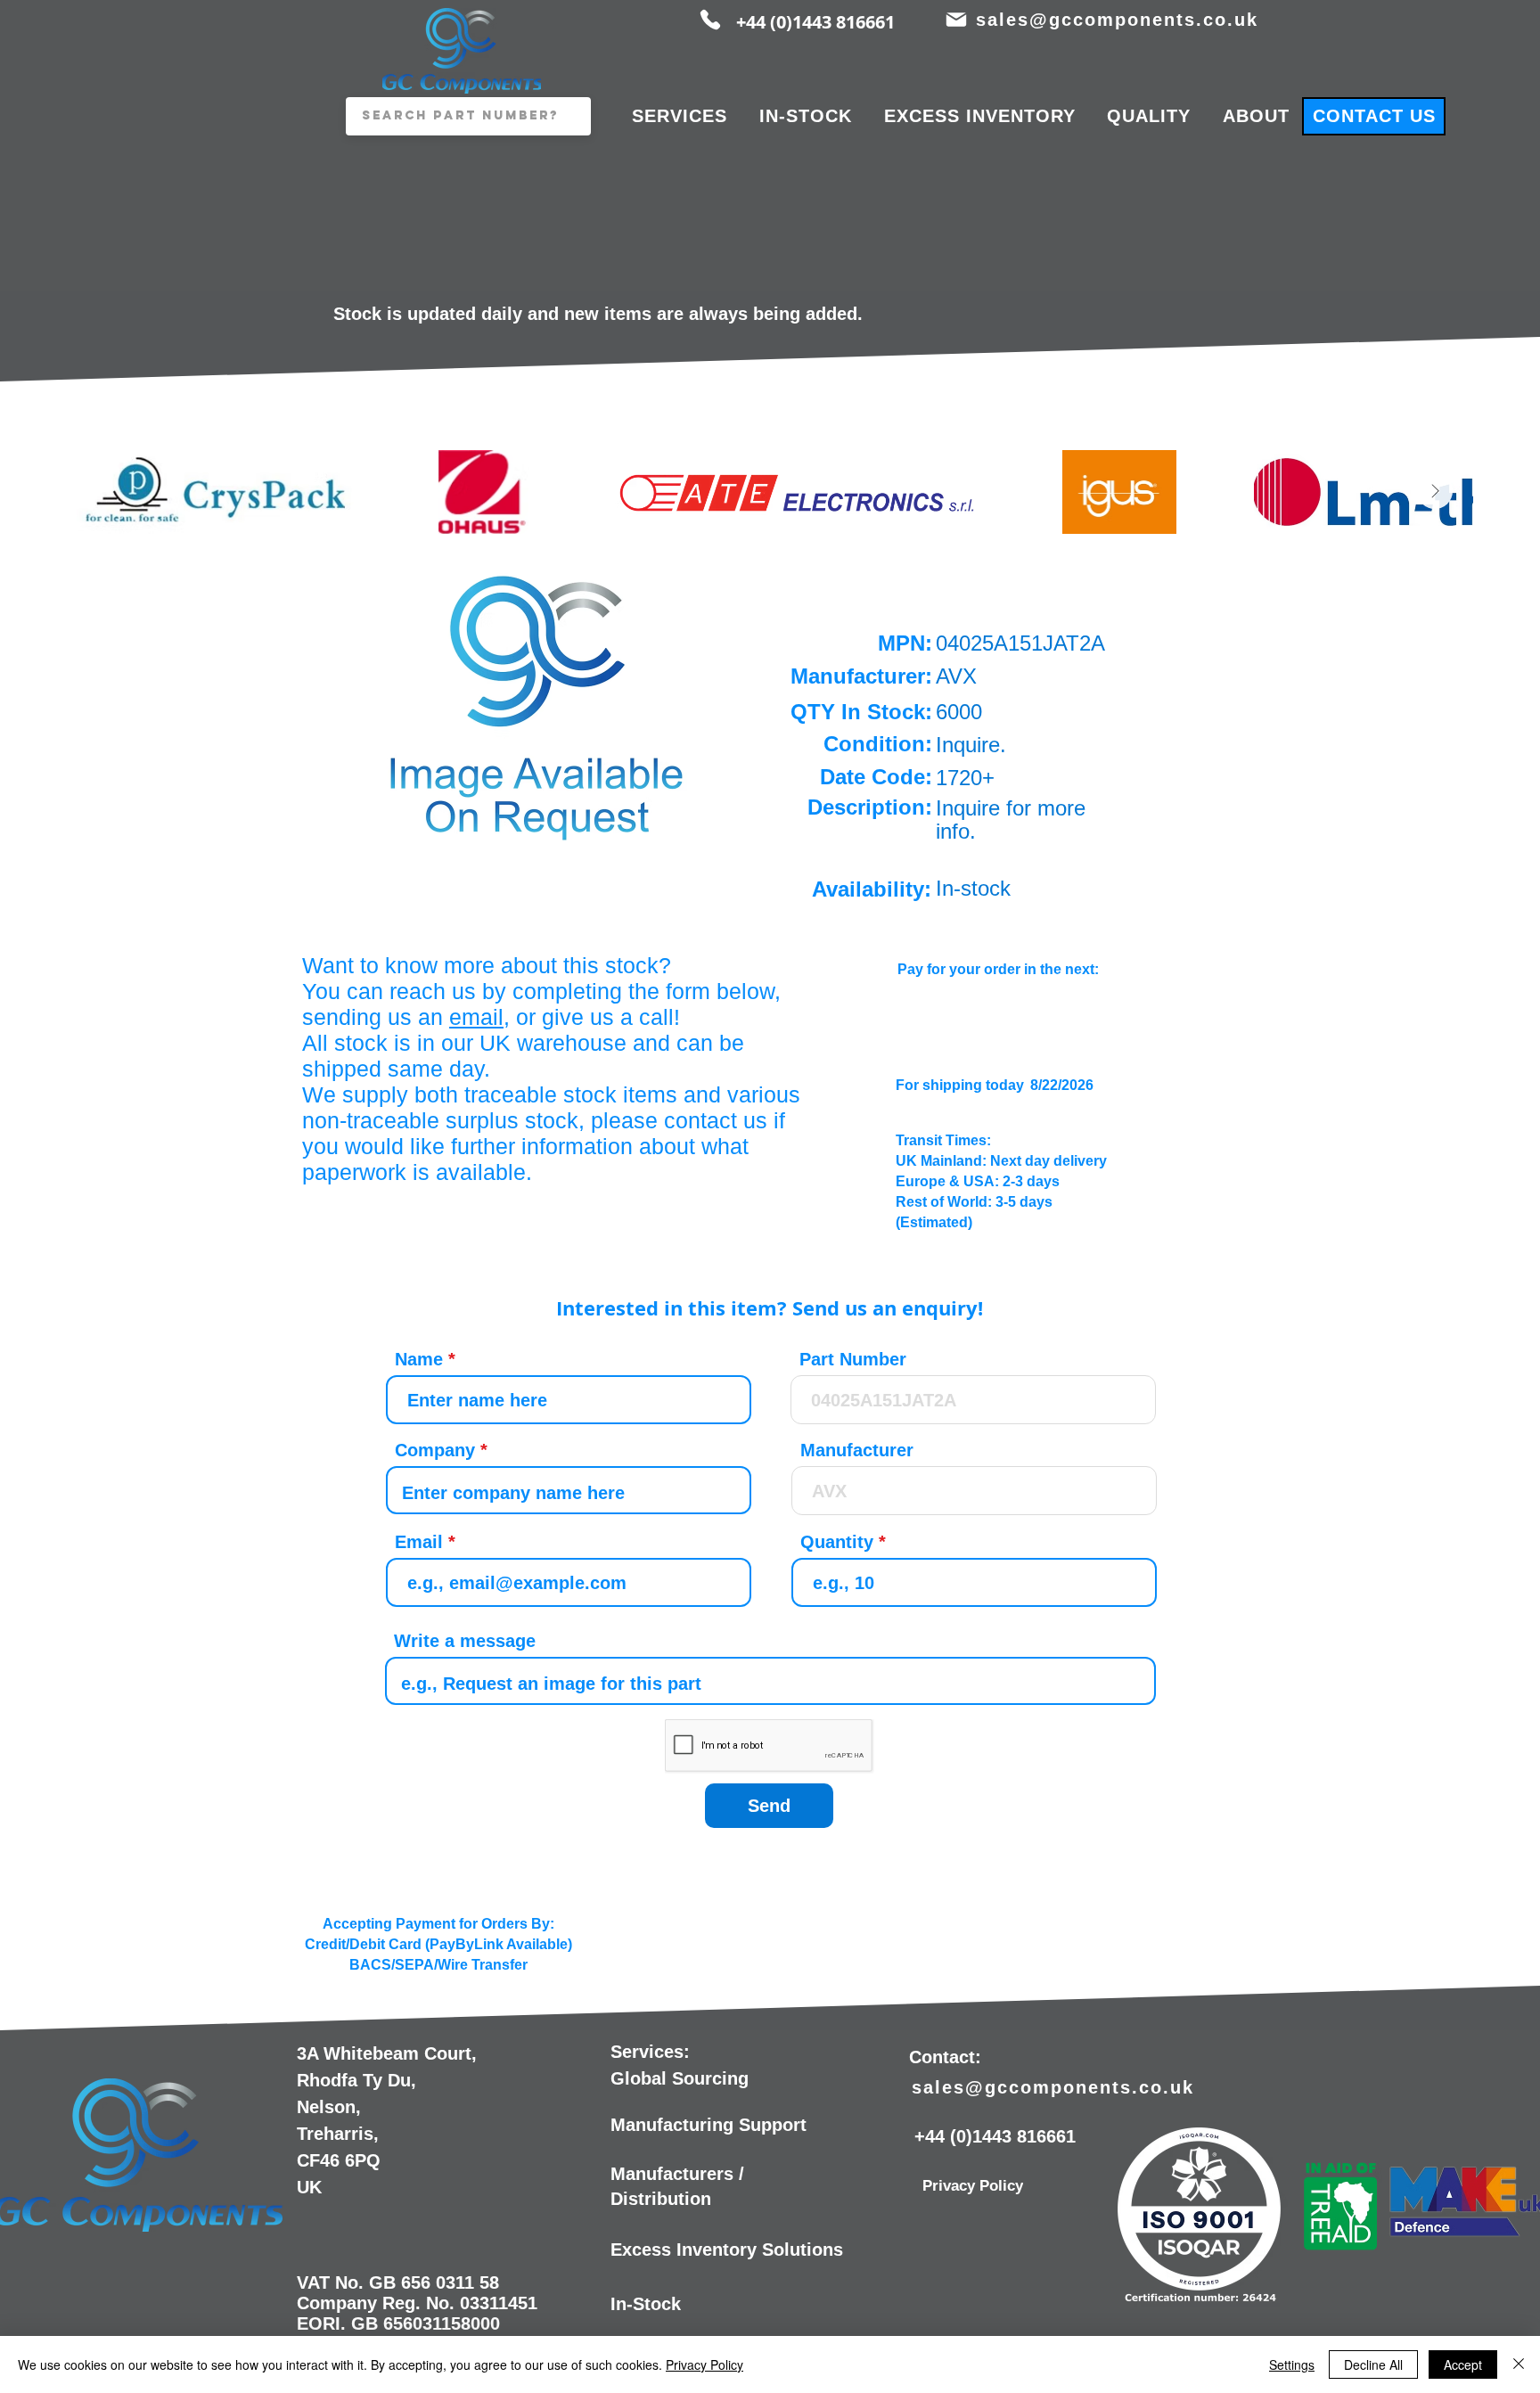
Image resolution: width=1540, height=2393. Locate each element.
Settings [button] (1292, 2364)
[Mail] (956, 20)
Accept (1463, 2364)
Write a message (465, 1641)
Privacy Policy (704, 2364)
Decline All (1373, 2364)
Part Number (853, 1359)
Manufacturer (857, 1450)
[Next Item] (1435, 491)
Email (419, 1542)
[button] (537, 703)
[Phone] (710, 20)
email (476, 1017)
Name (419, 1359)
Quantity (837, 1542)
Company (435, 1450)
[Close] (1519, 2364)
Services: (650, 2052)
